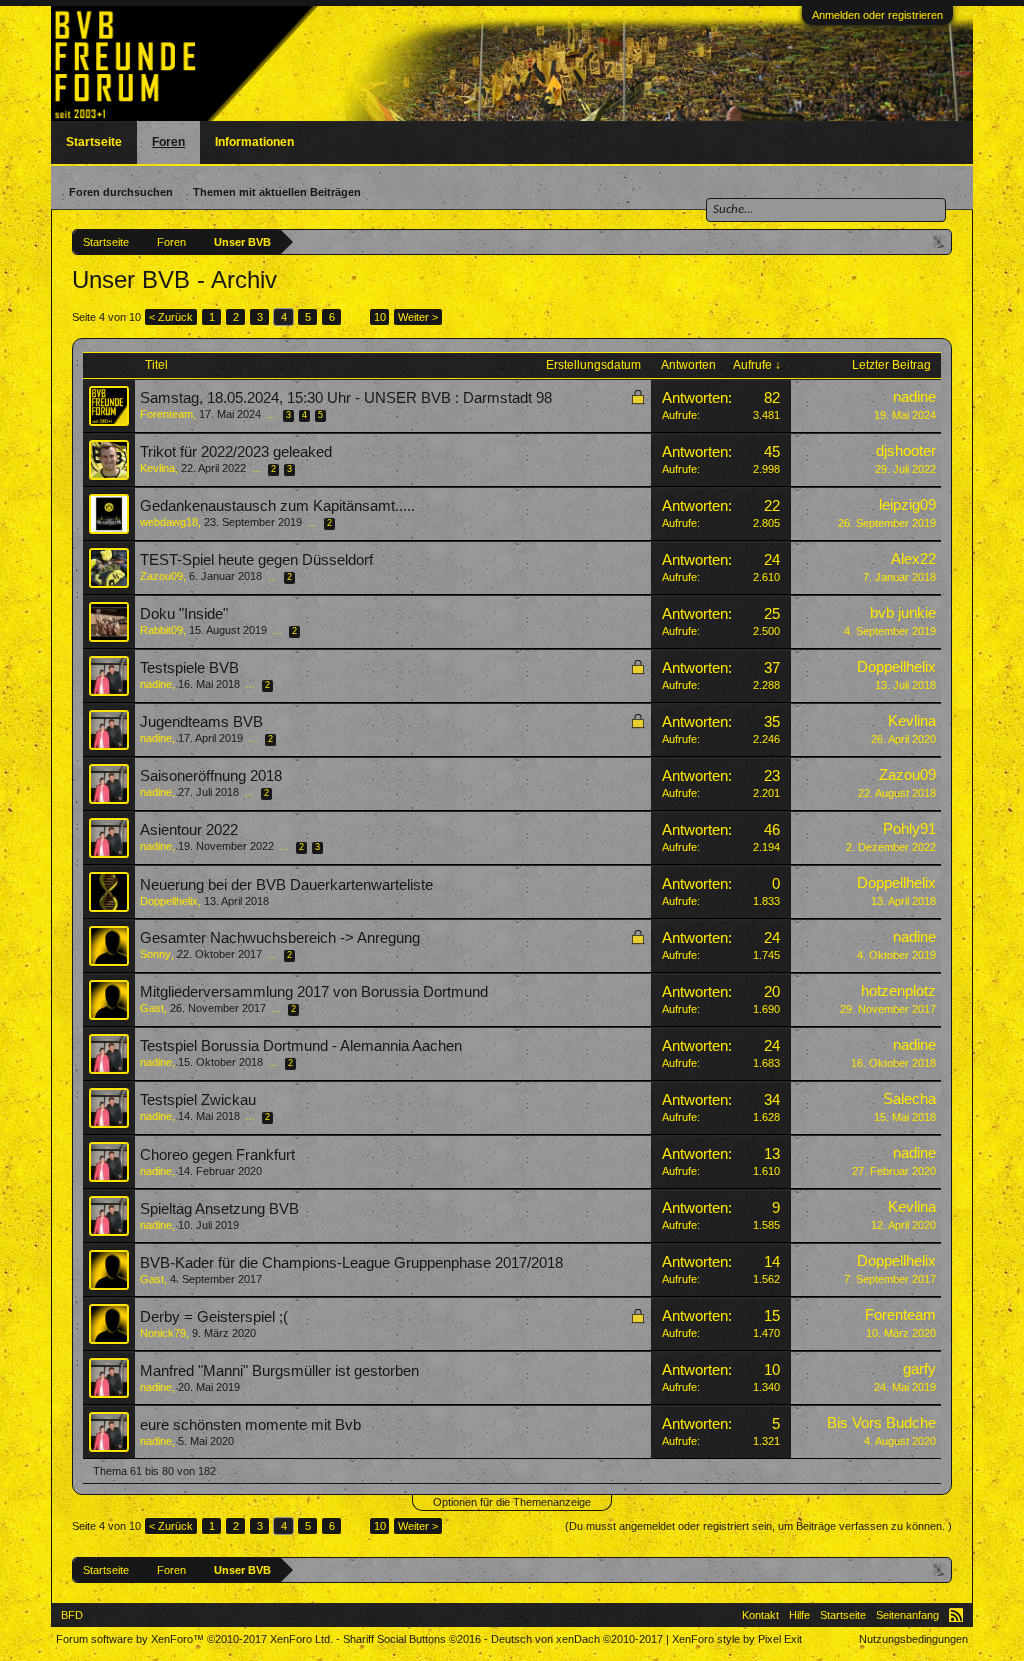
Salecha (909, 1099)
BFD (72, 1615)
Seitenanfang (907, 1615)
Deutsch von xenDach (577, 1639)
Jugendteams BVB (201, 722)
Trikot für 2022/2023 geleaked (236, 452)
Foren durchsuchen (121, 192)
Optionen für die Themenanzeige (512, 1502)
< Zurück (171, 317)
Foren (168, 142)
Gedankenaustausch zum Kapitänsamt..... (277, 506)
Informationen (254, 142)
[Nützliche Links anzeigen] (939, 241)
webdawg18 (169, 522)
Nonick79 (163, 1333)
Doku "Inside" (184, 614)
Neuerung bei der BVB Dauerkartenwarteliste (286, 885)
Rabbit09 (161, 630)
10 (380, 317)
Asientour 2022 (189, 830)
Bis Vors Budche (881, 1423)
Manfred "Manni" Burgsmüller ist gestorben (279, 1371)
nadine (914, 397)
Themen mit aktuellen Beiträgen (277, 192)
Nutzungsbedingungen (913, 1639)
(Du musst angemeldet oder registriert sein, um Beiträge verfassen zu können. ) (758, 1526)
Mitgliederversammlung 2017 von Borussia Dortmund (314, 992)
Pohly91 (909, 829)
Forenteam (166, 414)
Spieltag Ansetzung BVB (219, 1209)
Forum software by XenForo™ (194, 1639)
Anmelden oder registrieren (877, 15)
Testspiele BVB (189, 668)
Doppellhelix (896, 667)
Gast (152, 1008)
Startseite (94, 142)
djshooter (906, 451)
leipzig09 (907, 505)
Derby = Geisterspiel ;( (214, 1317)
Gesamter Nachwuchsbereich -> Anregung (280, 938)
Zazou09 (161, 576)
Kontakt (760, 1615)
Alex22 (913, 559)
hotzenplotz (898, 991)
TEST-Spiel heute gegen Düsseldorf (256, 560)
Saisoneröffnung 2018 (211, 776)
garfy (919, 1369)
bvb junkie (903, 613)
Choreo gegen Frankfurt (217, 1155)
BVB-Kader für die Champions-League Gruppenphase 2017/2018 (351, 1263)
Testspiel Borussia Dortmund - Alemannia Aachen (301, 1046)
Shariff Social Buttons (412, 1639)
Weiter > (418, 317)
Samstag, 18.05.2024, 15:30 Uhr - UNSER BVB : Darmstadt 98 (346, 398)
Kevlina (157, 468)
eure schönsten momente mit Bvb (250, 1425)
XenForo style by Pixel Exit (737, 1639)
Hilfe (799, 1615)
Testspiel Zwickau (198, 1100)
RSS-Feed (956, 1615)
